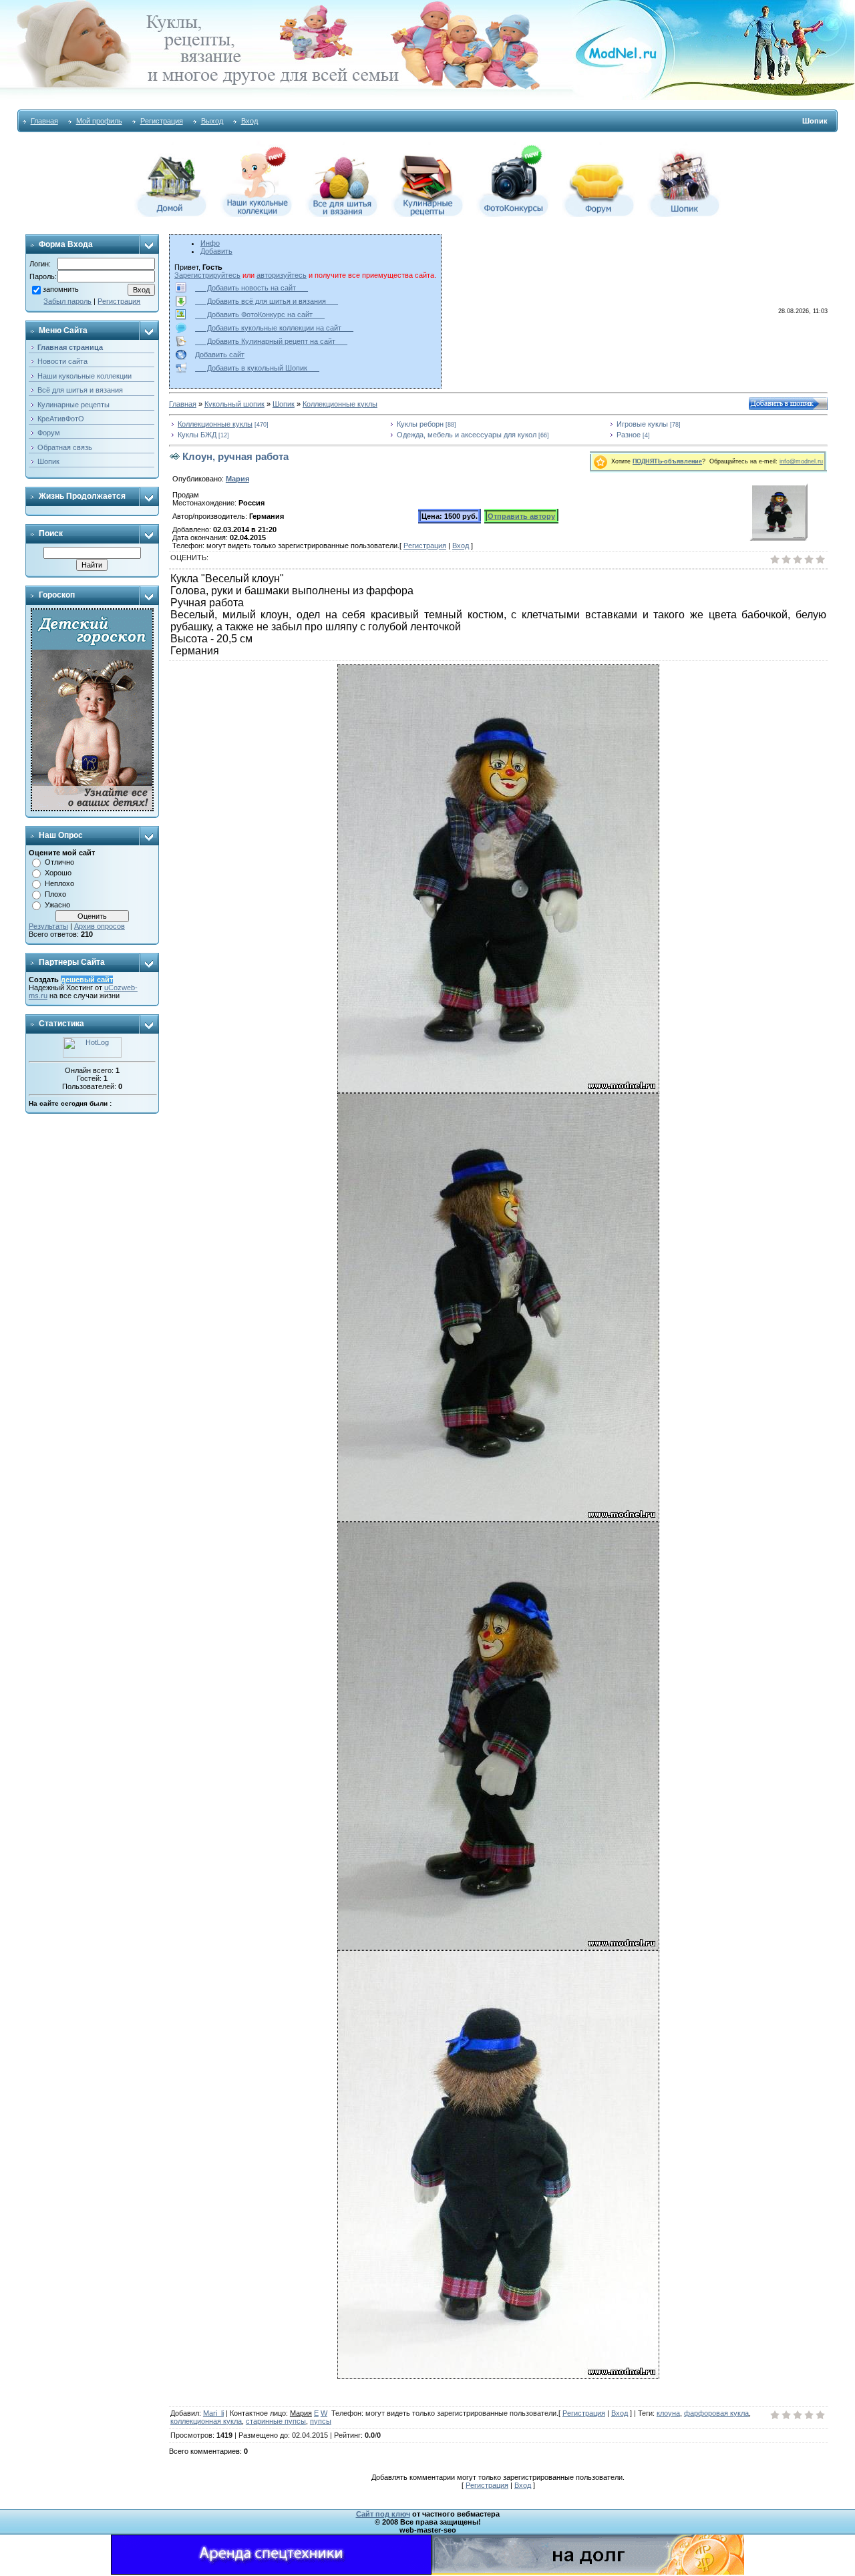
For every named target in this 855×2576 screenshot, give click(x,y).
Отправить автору (521, 516)
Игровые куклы (642, 424)
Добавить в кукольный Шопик (257, 368)
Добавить (216, 251)
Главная (44, 121)
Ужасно (57, 905)
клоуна (668, 2413)
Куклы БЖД (197, 435)
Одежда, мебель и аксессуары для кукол (467, 435)
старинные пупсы (276, 2421)
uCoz (113, 988)
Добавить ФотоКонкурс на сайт (260, 314)
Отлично (59, 862)
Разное (629, 435)
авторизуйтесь (282, 275)
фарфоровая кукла (716, 2413)
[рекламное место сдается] (588, 2572)
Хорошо (58, 873)
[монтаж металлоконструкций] (271, 2572)
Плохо (55, 894)
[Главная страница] (171, 214)
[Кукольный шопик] (684, 214)
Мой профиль (99, 121)
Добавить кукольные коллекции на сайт (274, 328)
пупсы (321, 2421)
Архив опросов (100, 926)
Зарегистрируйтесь (207, 275)
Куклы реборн (420, 424)
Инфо (210, 243)
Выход (212, 121)
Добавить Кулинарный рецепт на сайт (271, 341)
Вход (249, 121)
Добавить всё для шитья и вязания (267, 301)
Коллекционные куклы (340, 404)
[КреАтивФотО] (513, 214)
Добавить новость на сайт (251, 288)
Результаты (48, 926)
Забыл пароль (67, 301)
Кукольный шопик (234, 404)
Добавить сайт (220, 355)
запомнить (61, 289)
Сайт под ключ (383, 2514)
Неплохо (59, 883)
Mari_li (213, 2413)
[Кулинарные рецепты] (427, 214)
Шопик (284, 404)
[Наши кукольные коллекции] (256, 214)
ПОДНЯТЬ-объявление (667, 461)
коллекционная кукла (206, 2421)
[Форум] (598, 214)
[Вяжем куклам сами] (342, 214)
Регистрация (162, 121)
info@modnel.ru (801, 461)
